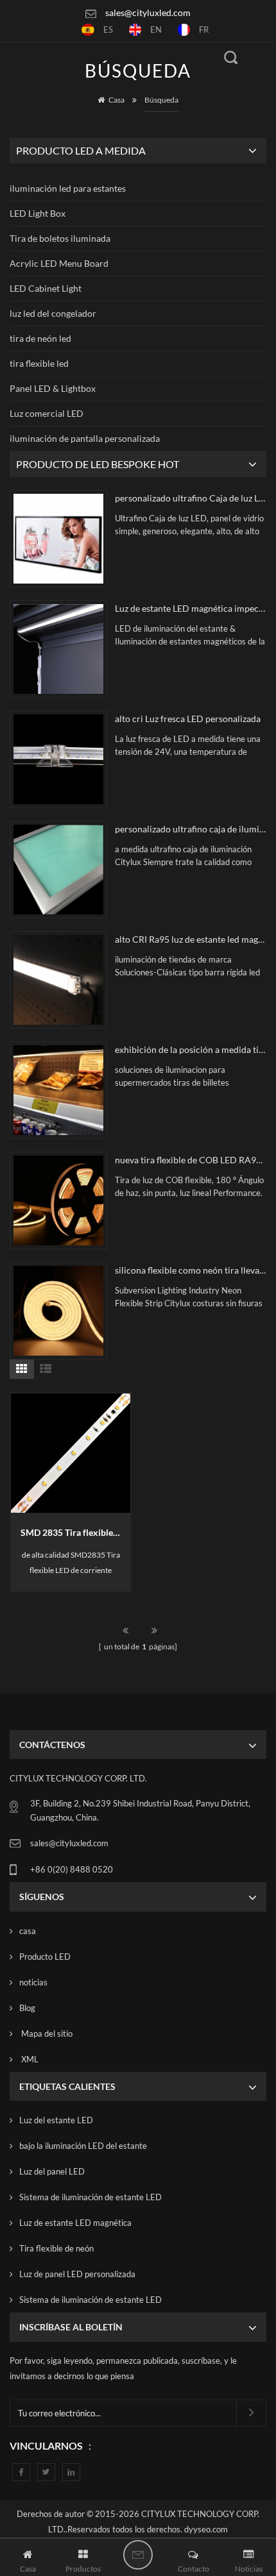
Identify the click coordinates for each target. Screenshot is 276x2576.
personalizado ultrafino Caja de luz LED (191, 498)
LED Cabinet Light (46, 288)
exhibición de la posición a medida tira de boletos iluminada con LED (191, 1049)
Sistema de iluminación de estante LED (91, 2197)
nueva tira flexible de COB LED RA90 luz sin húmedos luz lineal (191, 1160)
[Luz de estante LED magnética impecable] (58, 649)
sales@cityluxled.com (148, 13)
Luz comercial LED (47, 413)
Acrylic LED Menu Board (59, 263)
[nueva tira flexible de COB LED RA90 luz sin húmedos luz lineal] (58, 1200)
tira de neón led (40, 338)
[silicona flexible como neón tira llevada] (58, 1311)
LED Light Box (38, 213)
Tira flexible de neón (56, 2248)
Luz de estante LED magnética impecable (191, 608)
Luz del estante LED (56, 2120)
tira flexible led (39, 363)
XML (29, 2059)
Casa (116, 100)
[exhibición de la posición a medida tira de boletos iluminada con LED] (58, 1090)
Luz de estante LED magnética (75, 2223)
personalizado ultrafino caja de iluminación (191, 829)
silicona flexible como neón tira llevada (191, 1270)
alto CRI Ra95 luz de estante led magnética (191, 939)
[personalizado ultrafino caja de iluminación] (58, 870)
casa (28, 1931)
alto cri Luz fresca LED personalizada (188, 719)
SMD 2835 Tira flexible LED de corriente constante (75, 1532)
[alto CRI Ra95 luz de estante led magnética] (58, 980)
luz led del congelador (53, 313)
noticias (33, 1982)
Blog (27, 2008)
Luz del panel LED (52, 2171)
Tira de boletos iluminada (60, 238)
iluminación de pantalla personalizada (85, 438)
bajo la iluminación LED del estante (83, 2146)
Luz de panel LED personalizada (77, 2274)
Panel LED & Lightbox (53, 388)
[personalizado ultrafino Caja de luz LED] (58, 539)
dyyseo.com (206, 2529)
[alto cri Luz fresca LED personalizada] (58, 759)
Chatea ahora (138, 2555)
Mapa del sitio (46, 2033)
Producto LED (45, 1957)
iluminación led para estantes (68, 188)
